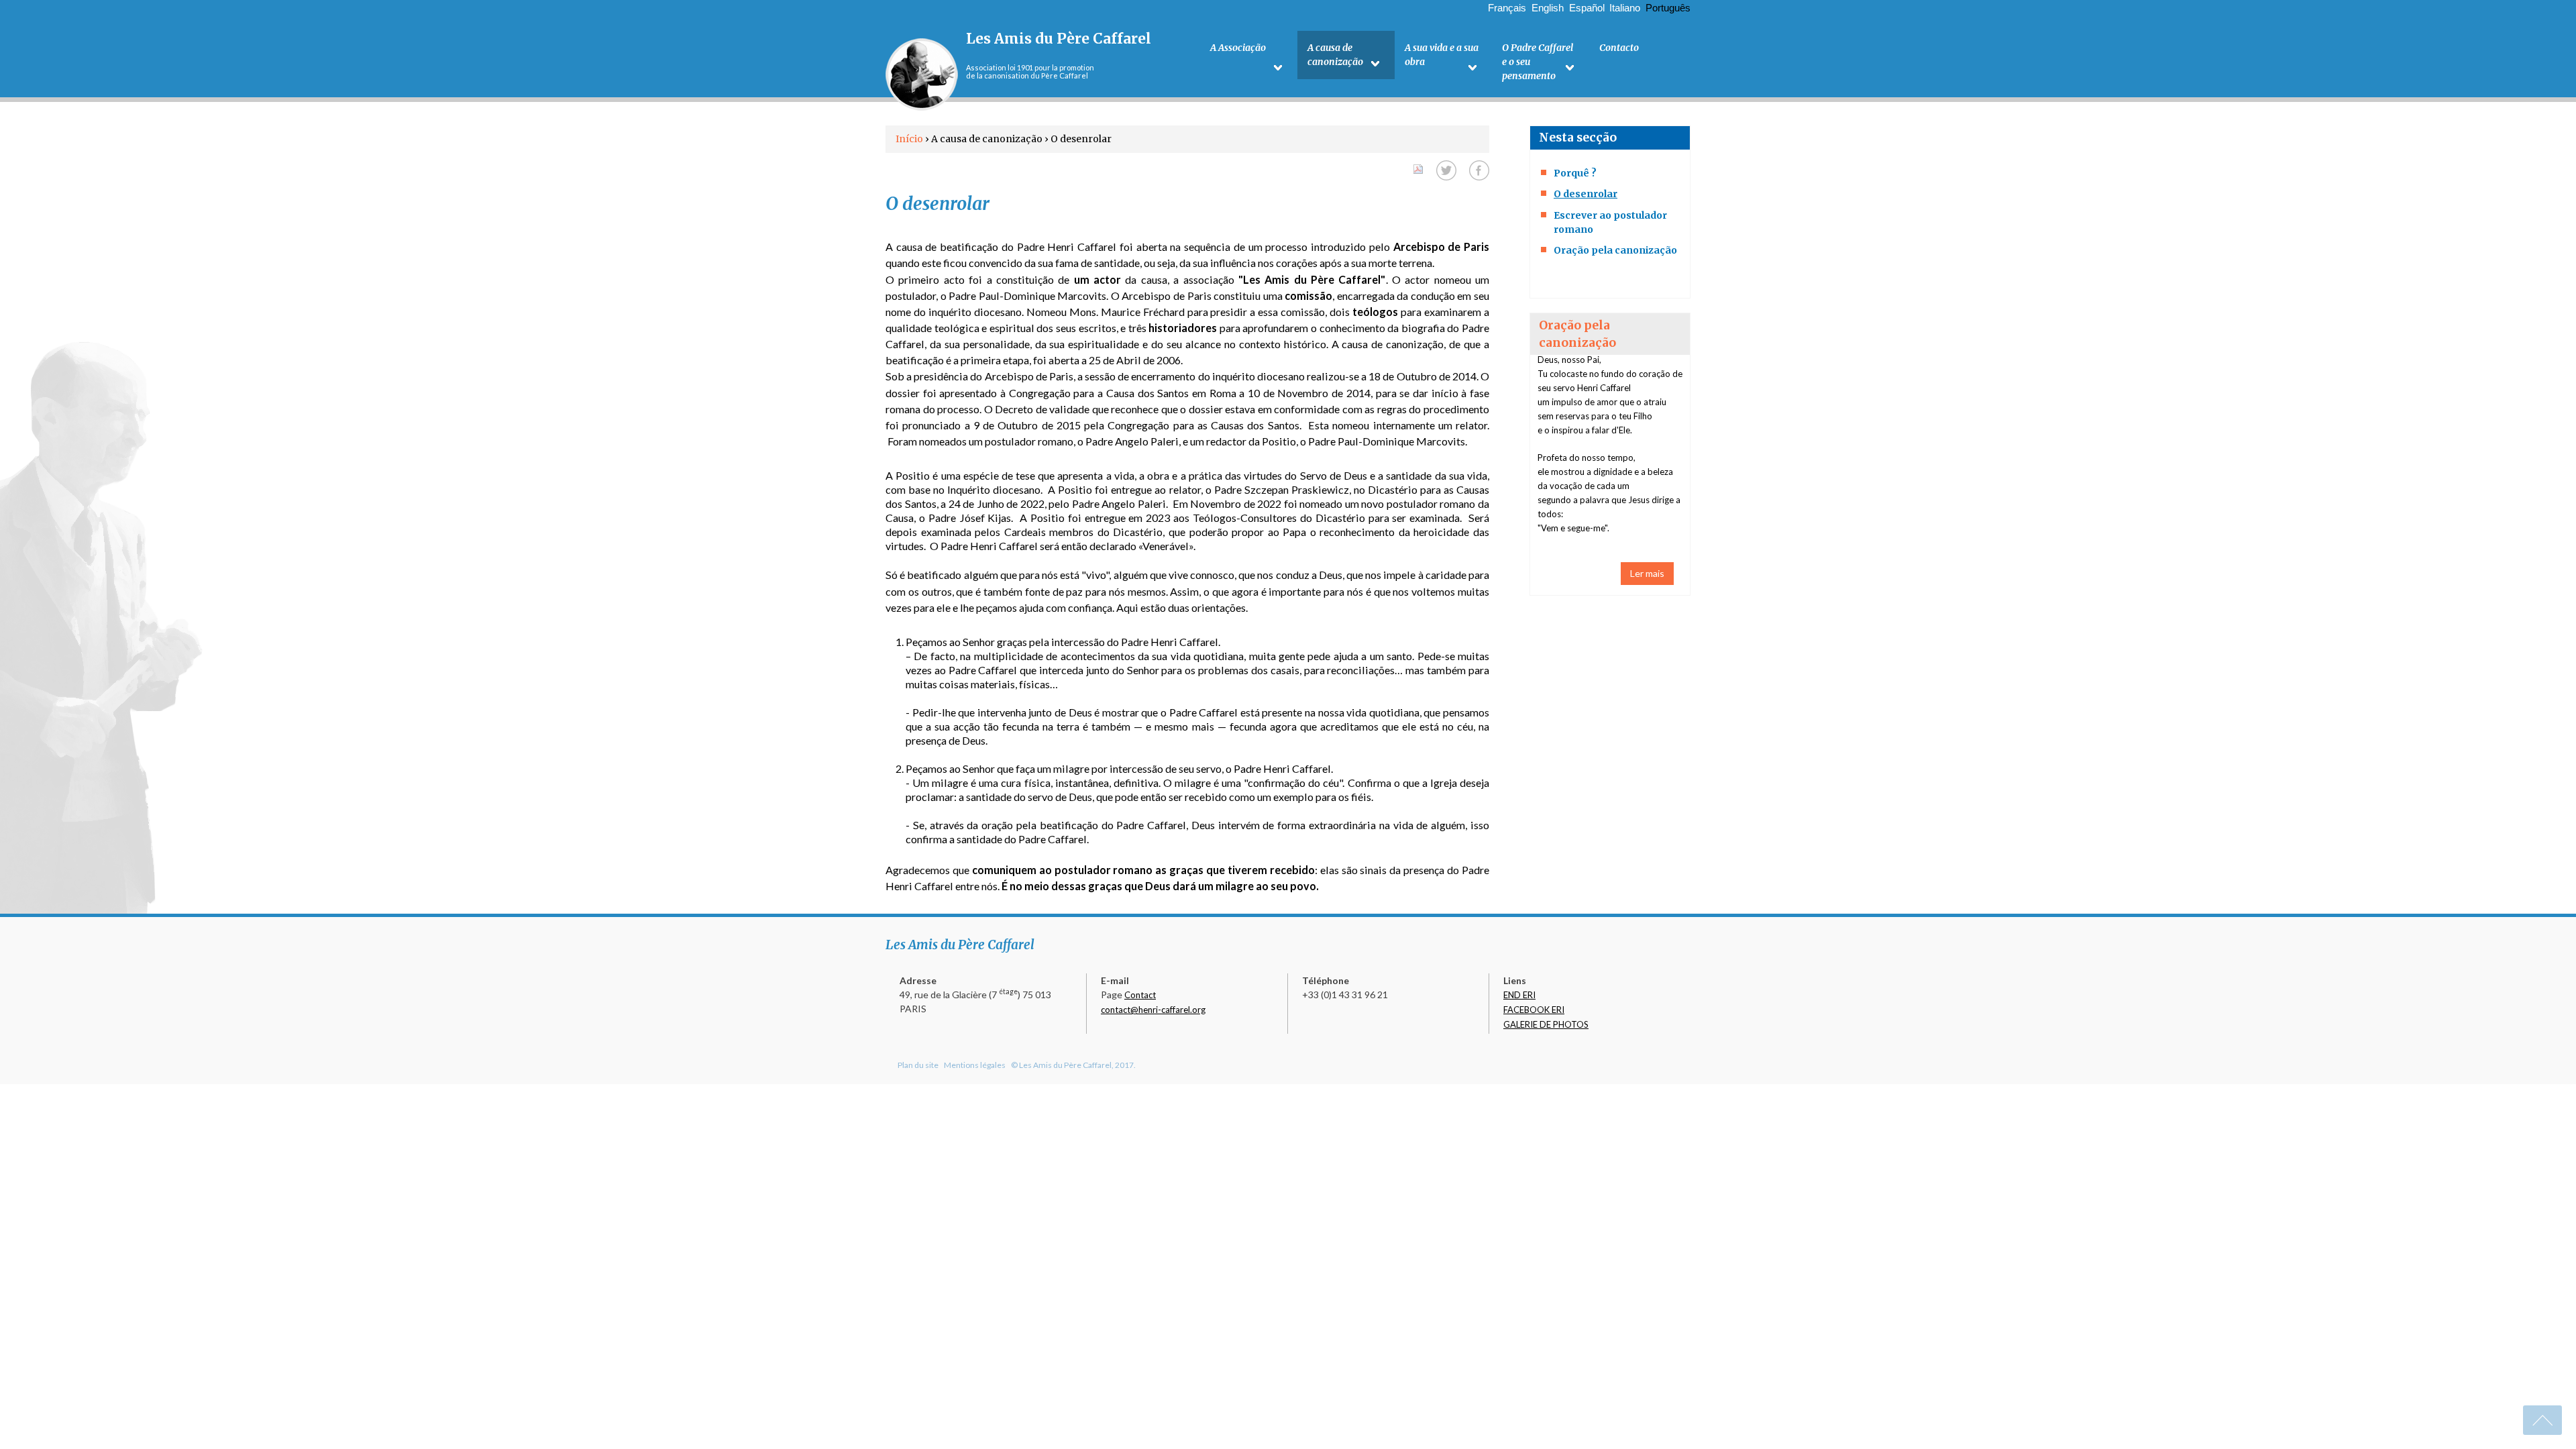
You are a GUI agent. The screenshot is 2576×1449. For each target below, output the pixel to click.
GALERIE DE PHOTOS (1546, 1024)
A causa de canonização (1335, 55)
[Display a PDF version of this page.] (1418, 167)
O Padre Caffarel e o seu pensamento (1538, 62)
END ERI (1519, 995)
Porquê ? (1575, 173)
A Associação (1238, 48)
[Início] (922, 74)
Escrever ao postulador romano (1610, 222)
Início (909, 139)
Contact (1140, 995)
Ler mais (1647, 573)
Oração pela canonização (1615, 250)
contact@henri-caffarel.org (1153, 1010)
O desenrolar (1586, 194)
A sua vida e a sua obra (1442, 55)
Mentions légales (975, 1065)
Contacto (1619, 48)
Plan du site (918, 1065)
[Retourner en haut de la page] (2542, 1420)
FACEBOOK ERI (1534, 1010)
